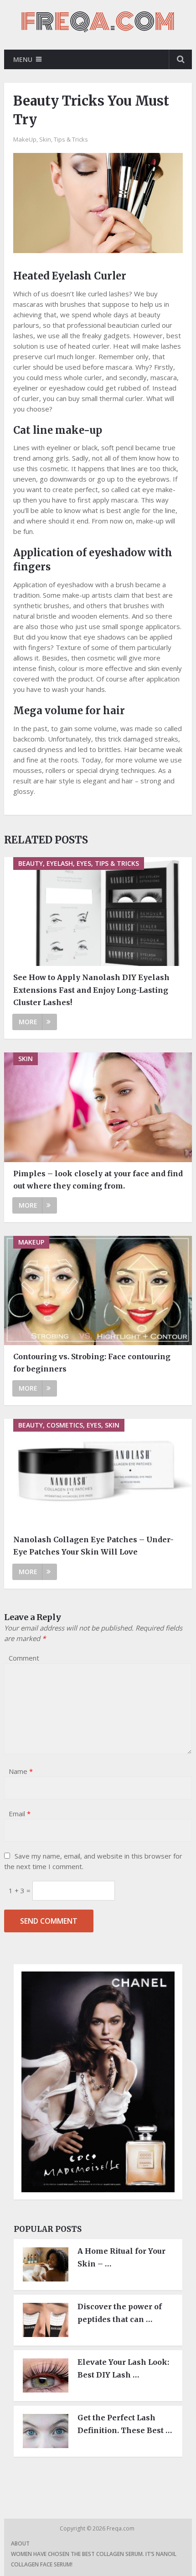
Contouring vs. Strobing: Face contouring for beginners (92, 1363)
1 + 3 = (21, 1890)
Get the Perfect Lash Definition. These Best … (125, 2424)
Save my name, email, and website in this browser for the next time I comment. (93, 1861)
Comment (24, 1658)
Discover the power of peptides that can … (120, 2313)
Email (20, 1814)
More (28, 1022)
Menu (23, 59)
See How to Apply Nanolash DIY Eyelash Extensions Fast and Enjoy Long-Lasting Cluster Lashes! (91, 990)
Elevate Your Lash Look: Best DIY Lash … (123, 2368)
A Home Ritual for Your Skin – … (121, 2257)
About (20, 2543)
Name (21, 1771)
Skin (45, 139)
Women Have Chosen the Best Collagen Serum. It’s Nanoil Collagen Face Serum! (94, 2559)
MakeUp (25, 139)
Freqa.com (121, 2528)
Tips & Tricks (71, 139)
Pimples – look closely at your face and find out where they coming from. (98, 1180)
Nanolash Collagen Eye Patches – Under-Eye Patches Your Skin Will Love (93, 1546)
